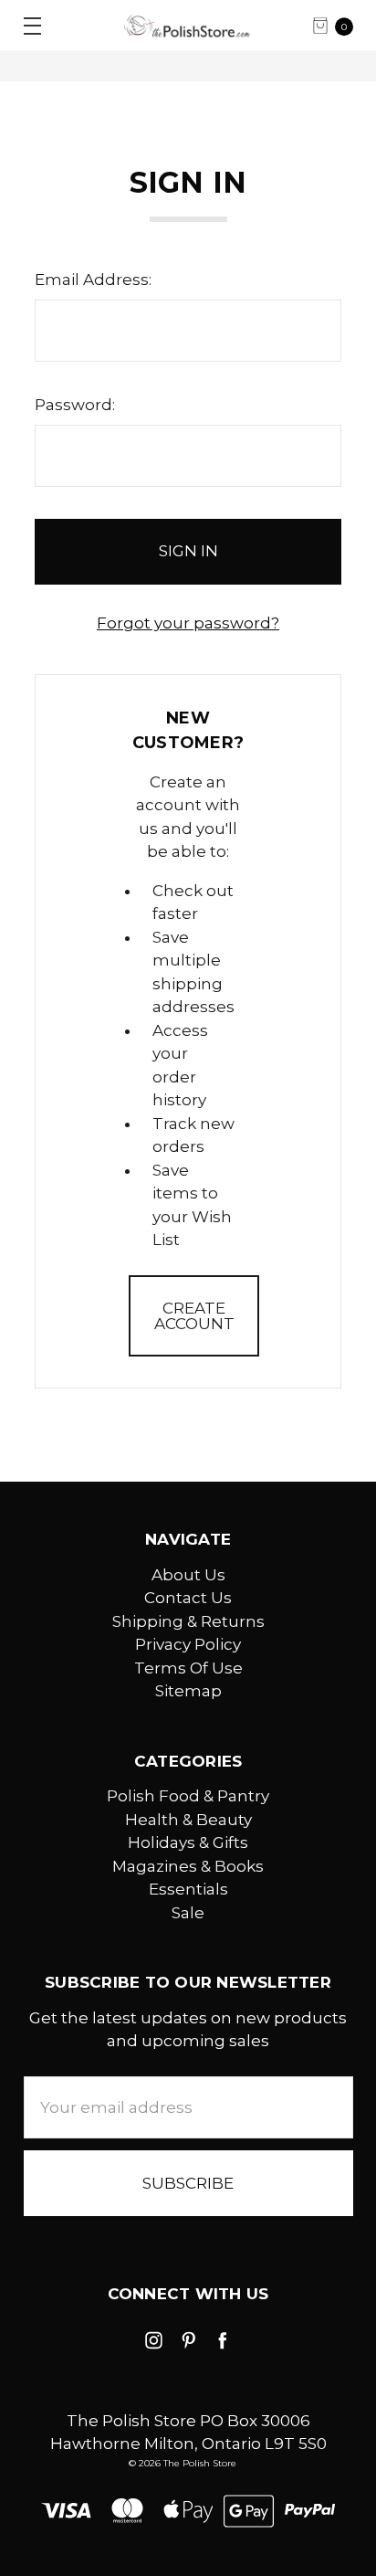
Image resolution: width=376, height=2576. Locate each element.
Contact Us (188, 1598)
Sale (188, 1913)
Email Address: (93, 280)
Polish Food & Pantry (188, 1796)
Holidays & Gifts (188, 1842)
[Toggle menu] (25, 25)
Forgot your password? (188, 623)
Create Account (194, 1316)
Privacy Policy (188, 1644)
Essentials (188, 1889)
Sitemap (188, 1691)
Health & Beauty (188, 1820)
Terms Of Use (188, 1668)
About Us (188, 1575)
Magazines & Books (188, 1866)
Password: (75, 405)
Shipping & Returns (188, 1621)
